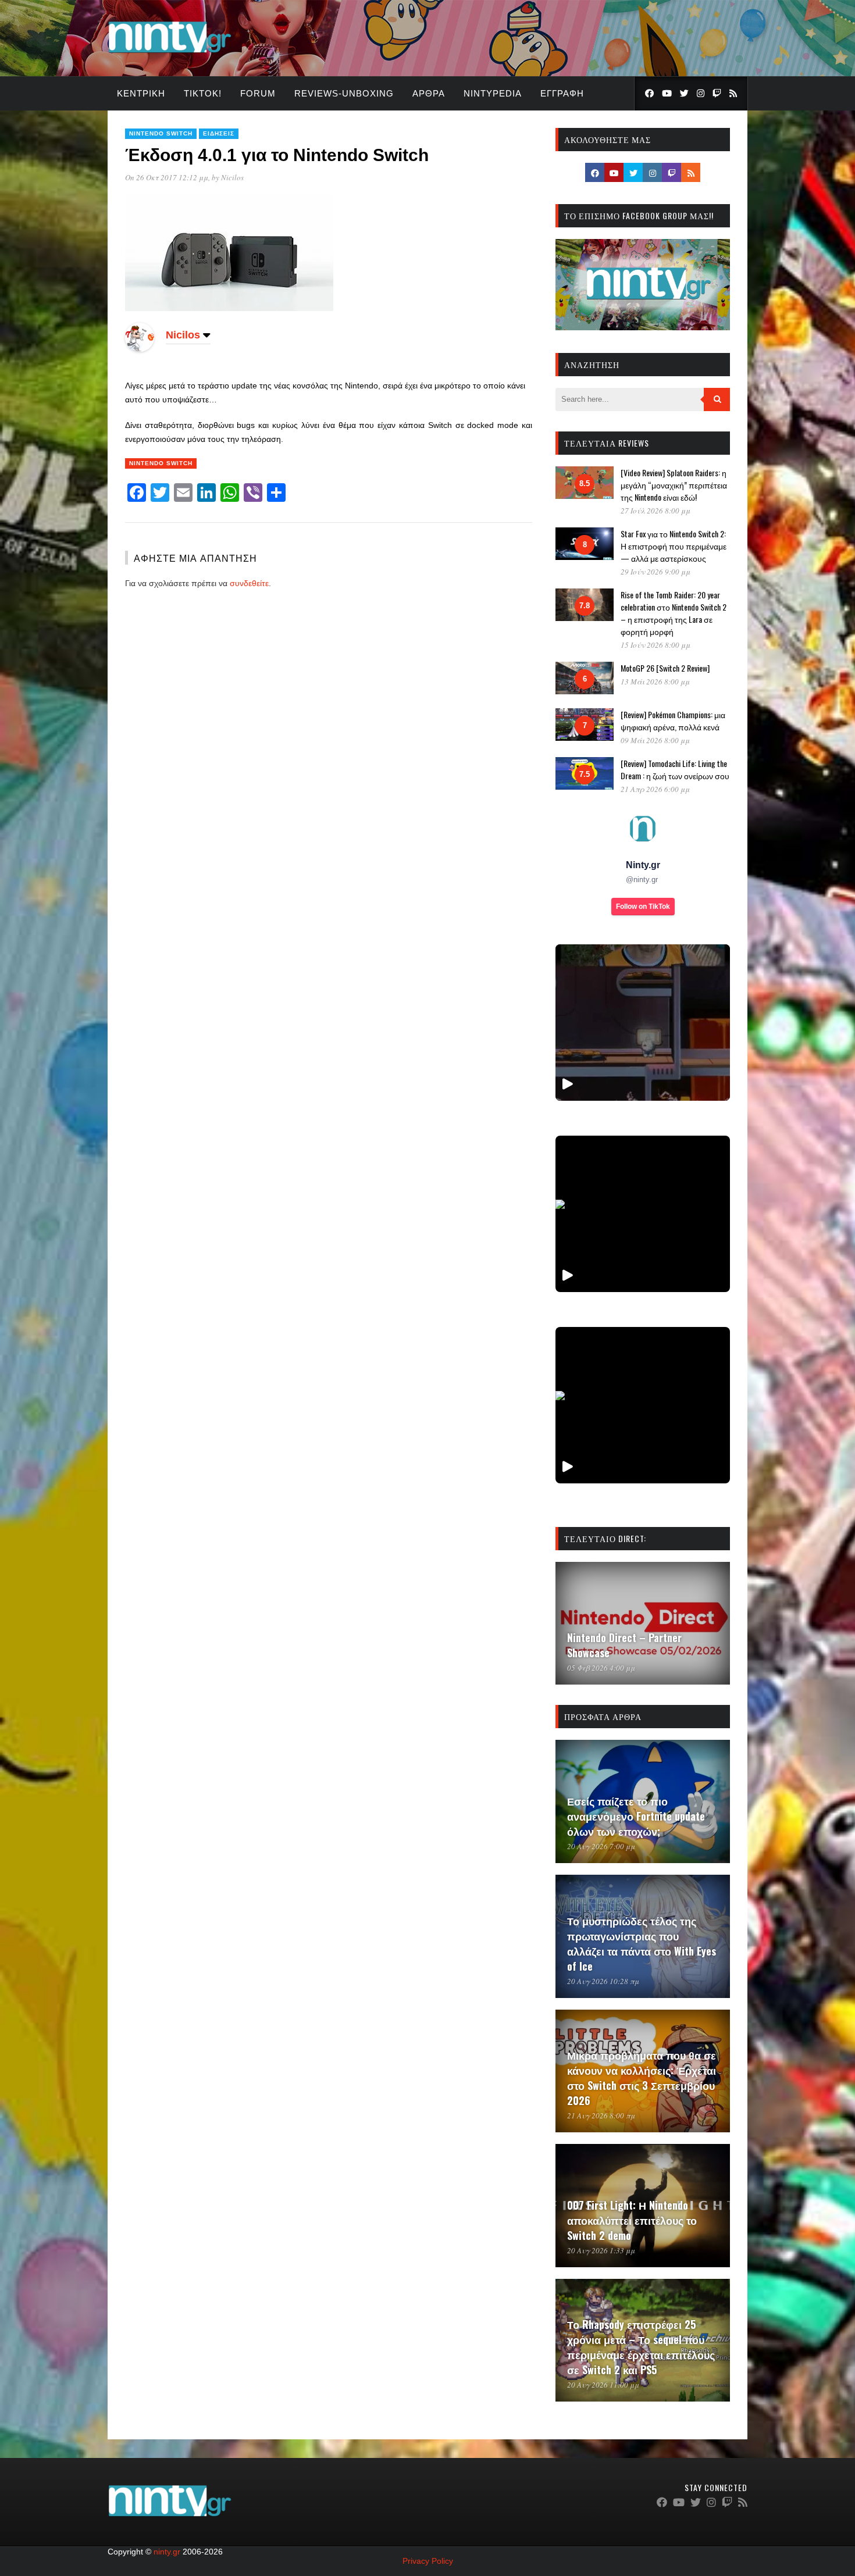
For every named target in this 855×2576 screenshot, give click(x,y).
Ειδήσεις (219, 133)
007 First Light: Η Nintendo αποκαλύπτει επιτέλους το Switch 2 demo (632, 2220)
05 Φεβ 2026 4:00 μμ (601, 1668)
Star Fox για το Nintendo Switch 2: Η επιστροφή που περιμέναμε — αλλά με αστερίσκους (674, 546)
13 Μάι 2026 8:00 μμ (655, 682)
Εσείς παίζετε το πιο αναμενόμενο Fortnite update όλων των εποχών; (636, 1816)
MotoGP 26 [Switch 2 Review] (665, 668)
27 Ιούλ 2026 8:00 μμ (655, 511)
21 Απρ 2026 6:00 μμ (655, 789)
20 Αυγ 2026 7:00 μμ (601, 1846)
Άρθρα (429, 93)
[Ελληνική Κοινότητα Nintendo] (170, 54)
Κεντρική (141, 93)
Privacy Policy (428, 2561)
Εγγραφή (562, 93)
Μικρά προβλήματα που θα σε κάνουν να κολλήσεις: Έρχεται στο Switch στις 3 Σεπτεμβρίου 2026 (642, 2078)
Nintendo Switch (161, 133)
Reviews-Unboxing (344, 93)
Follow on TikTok (643, 907)
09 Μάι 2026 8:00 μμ (655, 740)
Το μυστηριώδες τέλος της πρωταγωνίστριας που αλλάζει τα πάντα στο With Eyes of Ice (642, 1943)
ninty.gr (167, 2552)
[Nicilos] (140, 349)
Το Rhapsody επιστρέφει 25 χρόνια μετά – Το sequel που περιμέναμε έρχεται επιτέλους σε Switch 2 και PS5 (641, 2347)
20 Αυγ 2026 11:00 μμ (603, 2385)
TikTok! (203, 93)
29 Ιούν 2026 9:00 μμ (655, 572)
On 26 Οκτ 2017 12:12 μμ (167, 177)
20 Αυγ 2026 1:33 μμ (601, 2250)
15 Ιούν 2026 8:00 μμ (655, 645)
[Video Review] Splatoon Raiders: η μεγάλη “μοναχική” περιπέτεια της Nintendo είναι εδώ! (674, 485)
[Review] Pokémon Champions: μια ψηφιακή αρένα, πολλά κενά (673, 720)
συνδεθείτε (249, 583)
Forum (258, 93)
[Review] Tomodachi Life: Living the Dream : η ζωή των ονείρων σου (675, 769)
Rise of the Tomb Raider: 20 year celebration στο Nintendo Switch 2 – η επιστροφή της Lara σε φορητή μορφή (674, 613)
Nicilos (232, 177)
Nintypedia (493, 93)
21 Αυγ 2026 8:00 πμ (601, 2115)
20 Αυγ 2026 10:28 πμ (603, 1981)
